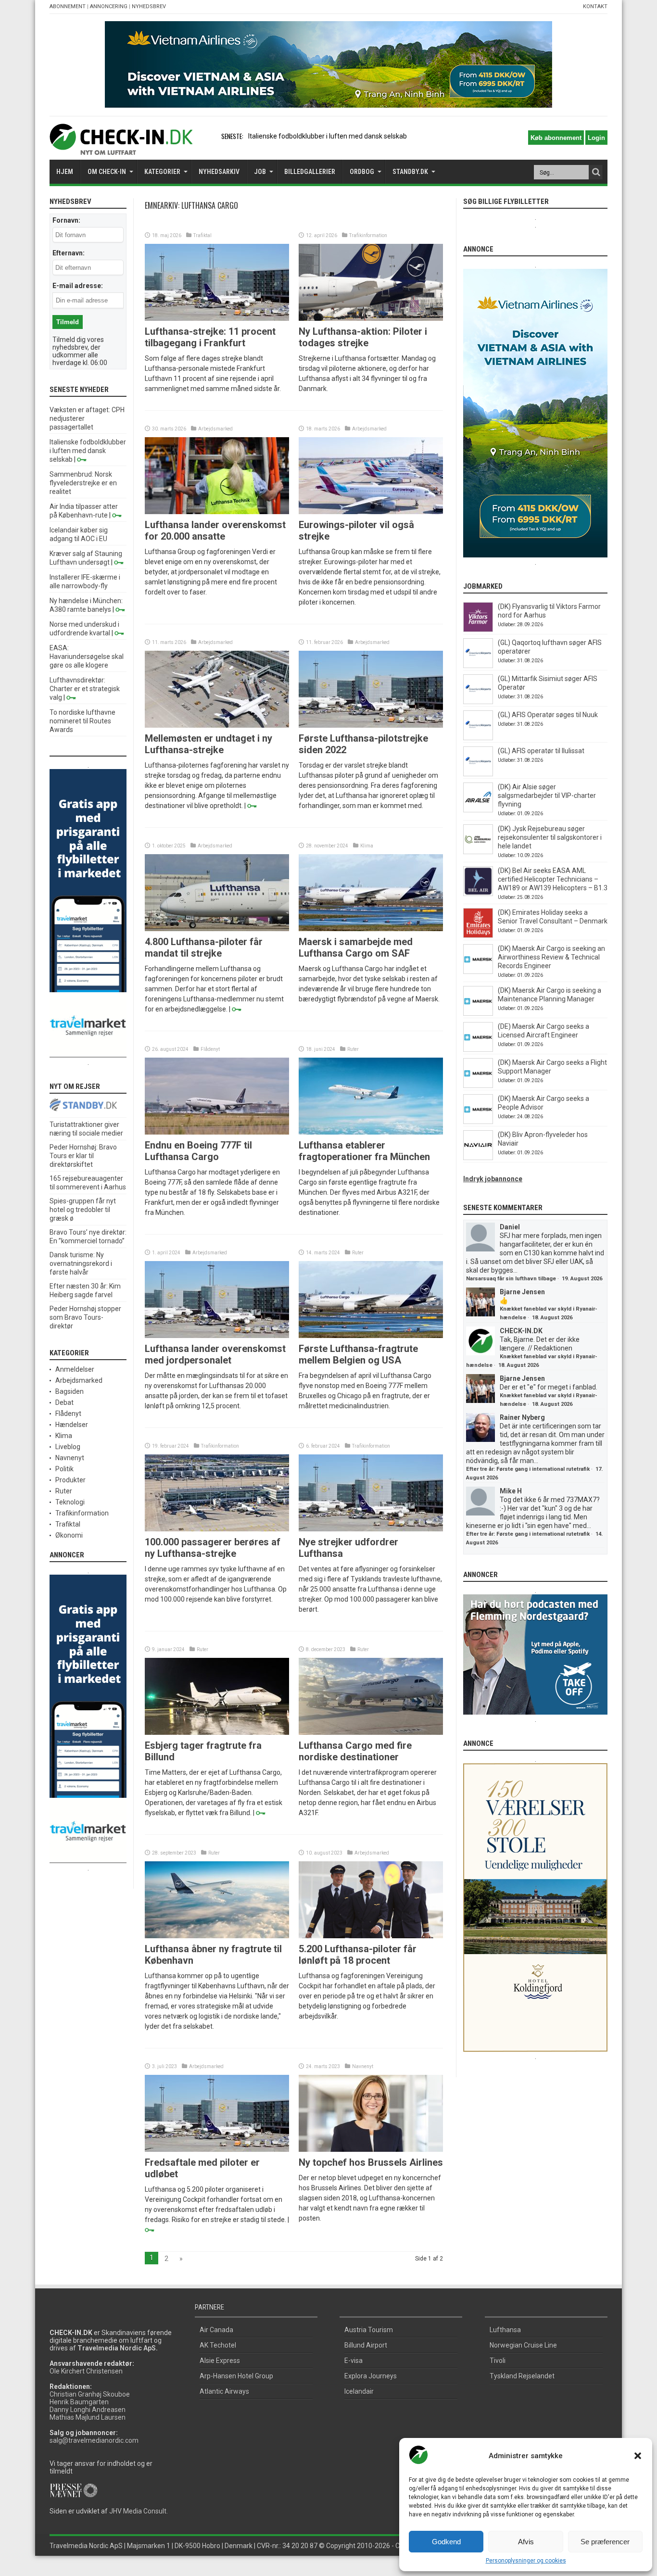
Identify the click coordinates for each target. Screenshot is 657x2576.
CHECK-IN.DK (521, 1331)
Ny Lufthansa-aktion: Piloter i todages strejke (363, 337)
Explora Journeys (371, 2376)
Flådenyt (210, 1049)
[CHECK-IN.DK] (121, 148)
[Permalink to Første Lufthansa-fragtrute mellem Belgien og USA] (371, 1336)
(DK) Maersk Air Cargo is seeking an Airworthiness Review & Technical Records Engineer (551, 957)
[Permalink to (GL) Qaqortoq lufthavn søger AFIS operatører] (478, 666)
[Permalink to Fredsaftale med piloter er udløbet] (217, 2149)
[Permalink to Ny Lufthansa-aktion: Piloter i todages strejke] (371, 318)
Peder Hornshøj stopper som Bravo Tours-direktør (85, 1317)
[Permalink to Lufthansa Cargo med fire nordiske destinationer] (371, 1732)
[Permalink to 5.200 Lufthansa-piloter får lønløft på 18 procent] (371, 1936)
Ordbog (362, 172)
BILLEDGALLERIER (310, 172)
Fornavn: (66, 220)
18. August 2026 (552, 1318)
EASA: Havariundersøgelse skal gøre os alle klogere (87, 657)
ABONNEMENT (68, 6)
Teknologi (70, 1502)
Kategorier (162, 172)
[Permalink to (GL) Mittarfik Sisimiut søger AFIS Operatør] (478, 702)
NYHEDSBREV (149, 6)
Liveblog (68, 1447)
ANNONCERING (109, 6)
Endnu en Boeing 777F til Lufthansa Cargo (198, 1151)
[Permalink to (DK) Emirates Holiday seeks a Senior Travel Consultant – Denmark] (478, 935)
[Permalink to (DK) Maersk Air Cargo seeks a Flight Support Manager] (478, 1086)
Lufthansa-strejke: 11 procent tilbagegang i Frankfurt (210, 337)
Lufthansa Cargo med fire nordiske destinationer (355, 1751)
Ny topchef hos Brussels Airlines (371, 2162)
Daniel (510, 1227)
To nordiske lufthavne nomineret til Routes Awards (82, 721)
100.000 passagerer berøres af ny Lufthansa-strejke (213, 1548)
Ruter (353, 1049)
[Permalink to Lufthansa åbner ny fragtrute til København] (217, 1936)
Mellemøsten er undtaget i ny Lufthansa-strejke (208, 744)
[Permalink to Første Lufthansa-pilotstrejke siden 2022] (371, 725)
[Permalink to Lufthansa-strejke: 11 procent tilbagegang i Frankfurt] (217, 318)
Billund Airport (366, 2345)
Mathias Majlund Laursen (88, 2417)
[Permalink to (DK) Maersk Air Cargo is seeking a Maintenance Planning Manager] (478, 1013)
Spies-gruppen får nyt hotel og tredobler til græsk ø (83, 1210)
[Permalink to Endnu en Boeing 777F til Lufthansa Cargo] (217, 1132)
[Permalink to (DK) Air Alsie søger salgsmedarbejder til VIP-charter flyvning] (478, 810)
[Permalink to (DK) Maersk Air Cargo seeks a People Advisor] (478, 1122)
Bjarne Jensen (522, 1292)
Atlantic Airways (224, 2391)
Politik (64, 1469)
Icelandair (359, 2391)
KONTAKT (595, 6)
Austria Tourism (369, 2330)
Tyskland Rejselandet (522, 2376)
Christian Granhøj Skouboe (90, 2394)
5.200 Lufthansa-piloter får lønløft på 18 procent (358, 1955)
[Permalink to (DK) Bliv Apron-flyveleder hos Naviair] (478, 1158)
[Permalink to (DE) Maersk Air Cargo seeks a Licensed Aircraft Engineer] (478, 1049)
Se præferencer (605, 2542)
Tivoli (498, 2361)
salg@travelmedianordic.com (94, 2440)
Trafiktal (202, 235)
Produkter (70, 1480)
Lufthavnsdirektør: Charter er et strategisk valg (85, 689)
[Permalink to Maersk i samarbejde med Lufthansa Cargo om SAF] (371, 929)
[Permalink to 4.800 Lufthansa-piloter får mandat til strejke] (217, 929)
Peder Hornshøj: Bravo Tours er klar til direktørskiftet (83, 1156)
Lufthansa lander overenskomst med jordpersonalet (215, 1354)
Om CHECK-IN (107, 172)
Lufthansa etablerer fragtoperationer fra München (364, 1151)
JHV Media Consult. (139, 2511)
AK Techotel (218, 2345)
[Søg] (596, 172)
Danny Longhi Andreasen (88, 2410)
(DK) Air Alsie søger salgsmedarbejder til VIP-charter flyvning (547, 796)
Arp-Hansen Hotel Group (236, 2376)
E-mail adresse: (78, 286)
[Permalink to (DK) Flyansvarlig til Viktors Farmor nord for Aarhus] (478, 630)
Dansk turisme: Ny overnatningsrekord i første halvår (81, 1263)
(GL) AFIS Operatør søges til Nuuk (548, 715)
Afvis (526, 2542)
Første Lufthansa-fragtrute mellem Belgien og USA (358, 1354)
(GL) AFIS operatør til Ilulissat (541, 751)
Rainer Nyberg (522, 1417)
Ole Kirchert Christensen (86, 2371)
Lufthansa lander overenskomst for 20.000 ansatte (215, 530)
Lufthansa (505, 2330)
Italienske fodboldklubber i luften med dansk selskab (88, 451)
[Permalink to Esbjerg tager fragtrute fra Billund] (217, 1732)
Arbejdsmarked (215, 429)
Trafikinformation (368, 235)
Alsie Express (220, 2361)
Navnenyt (363, 2066)
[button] (638, 2456)
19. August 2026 (582, 1279)
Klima (367, 846)
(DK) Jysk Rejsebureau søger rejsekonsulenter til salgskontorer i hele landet (550, 837)
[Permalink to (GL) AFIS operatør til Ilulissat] (478, 774)
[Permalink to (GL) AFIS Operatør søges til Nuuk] (478, 738)
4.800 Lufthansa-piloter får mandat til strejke (204, 947)
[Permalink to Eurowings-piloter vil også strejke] (371, 512)
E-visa (354, 2361)
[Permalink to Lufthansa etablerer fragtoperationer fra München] (371, 1132)
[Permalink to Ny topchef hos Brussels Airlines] (371, 2149)
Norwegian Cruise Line (523, 2345)
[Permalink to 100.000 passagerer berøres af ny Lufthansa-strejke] (217, 1529)
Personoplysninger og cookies (526, 2561)
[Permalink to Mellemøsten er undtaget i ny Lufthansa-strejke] (217, 725)
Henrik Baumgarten (79, 2402)
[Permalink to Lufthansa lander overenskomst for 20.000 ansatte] (217, 512)
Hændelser (72, 1425)
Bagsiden (69, 1391)
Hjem (65, 172)
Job (260, 172)
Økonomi (69, 1535)
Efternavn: (69, 253)
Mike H (511, 1491)
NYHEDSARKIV (219, 172)
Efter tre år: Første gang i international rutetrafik (528, 1469)
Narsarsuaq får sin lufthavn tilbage (511, 1279)
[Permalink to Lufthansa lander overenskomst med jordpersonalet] (217, 1336)
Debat (64, 1402)
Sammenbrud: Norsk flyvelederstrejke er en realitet (83, 483)
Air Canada (216, 2330)
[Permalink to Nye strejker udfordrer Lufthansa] (371, 1529)
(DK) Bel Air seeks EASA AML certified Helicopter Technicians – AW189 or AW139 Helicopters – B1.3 (553, 879)
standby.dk (410, 172)
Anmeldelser (75, 1369)
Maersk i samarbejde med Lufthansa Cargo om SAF (356, 947)
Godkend (446, 2542)
